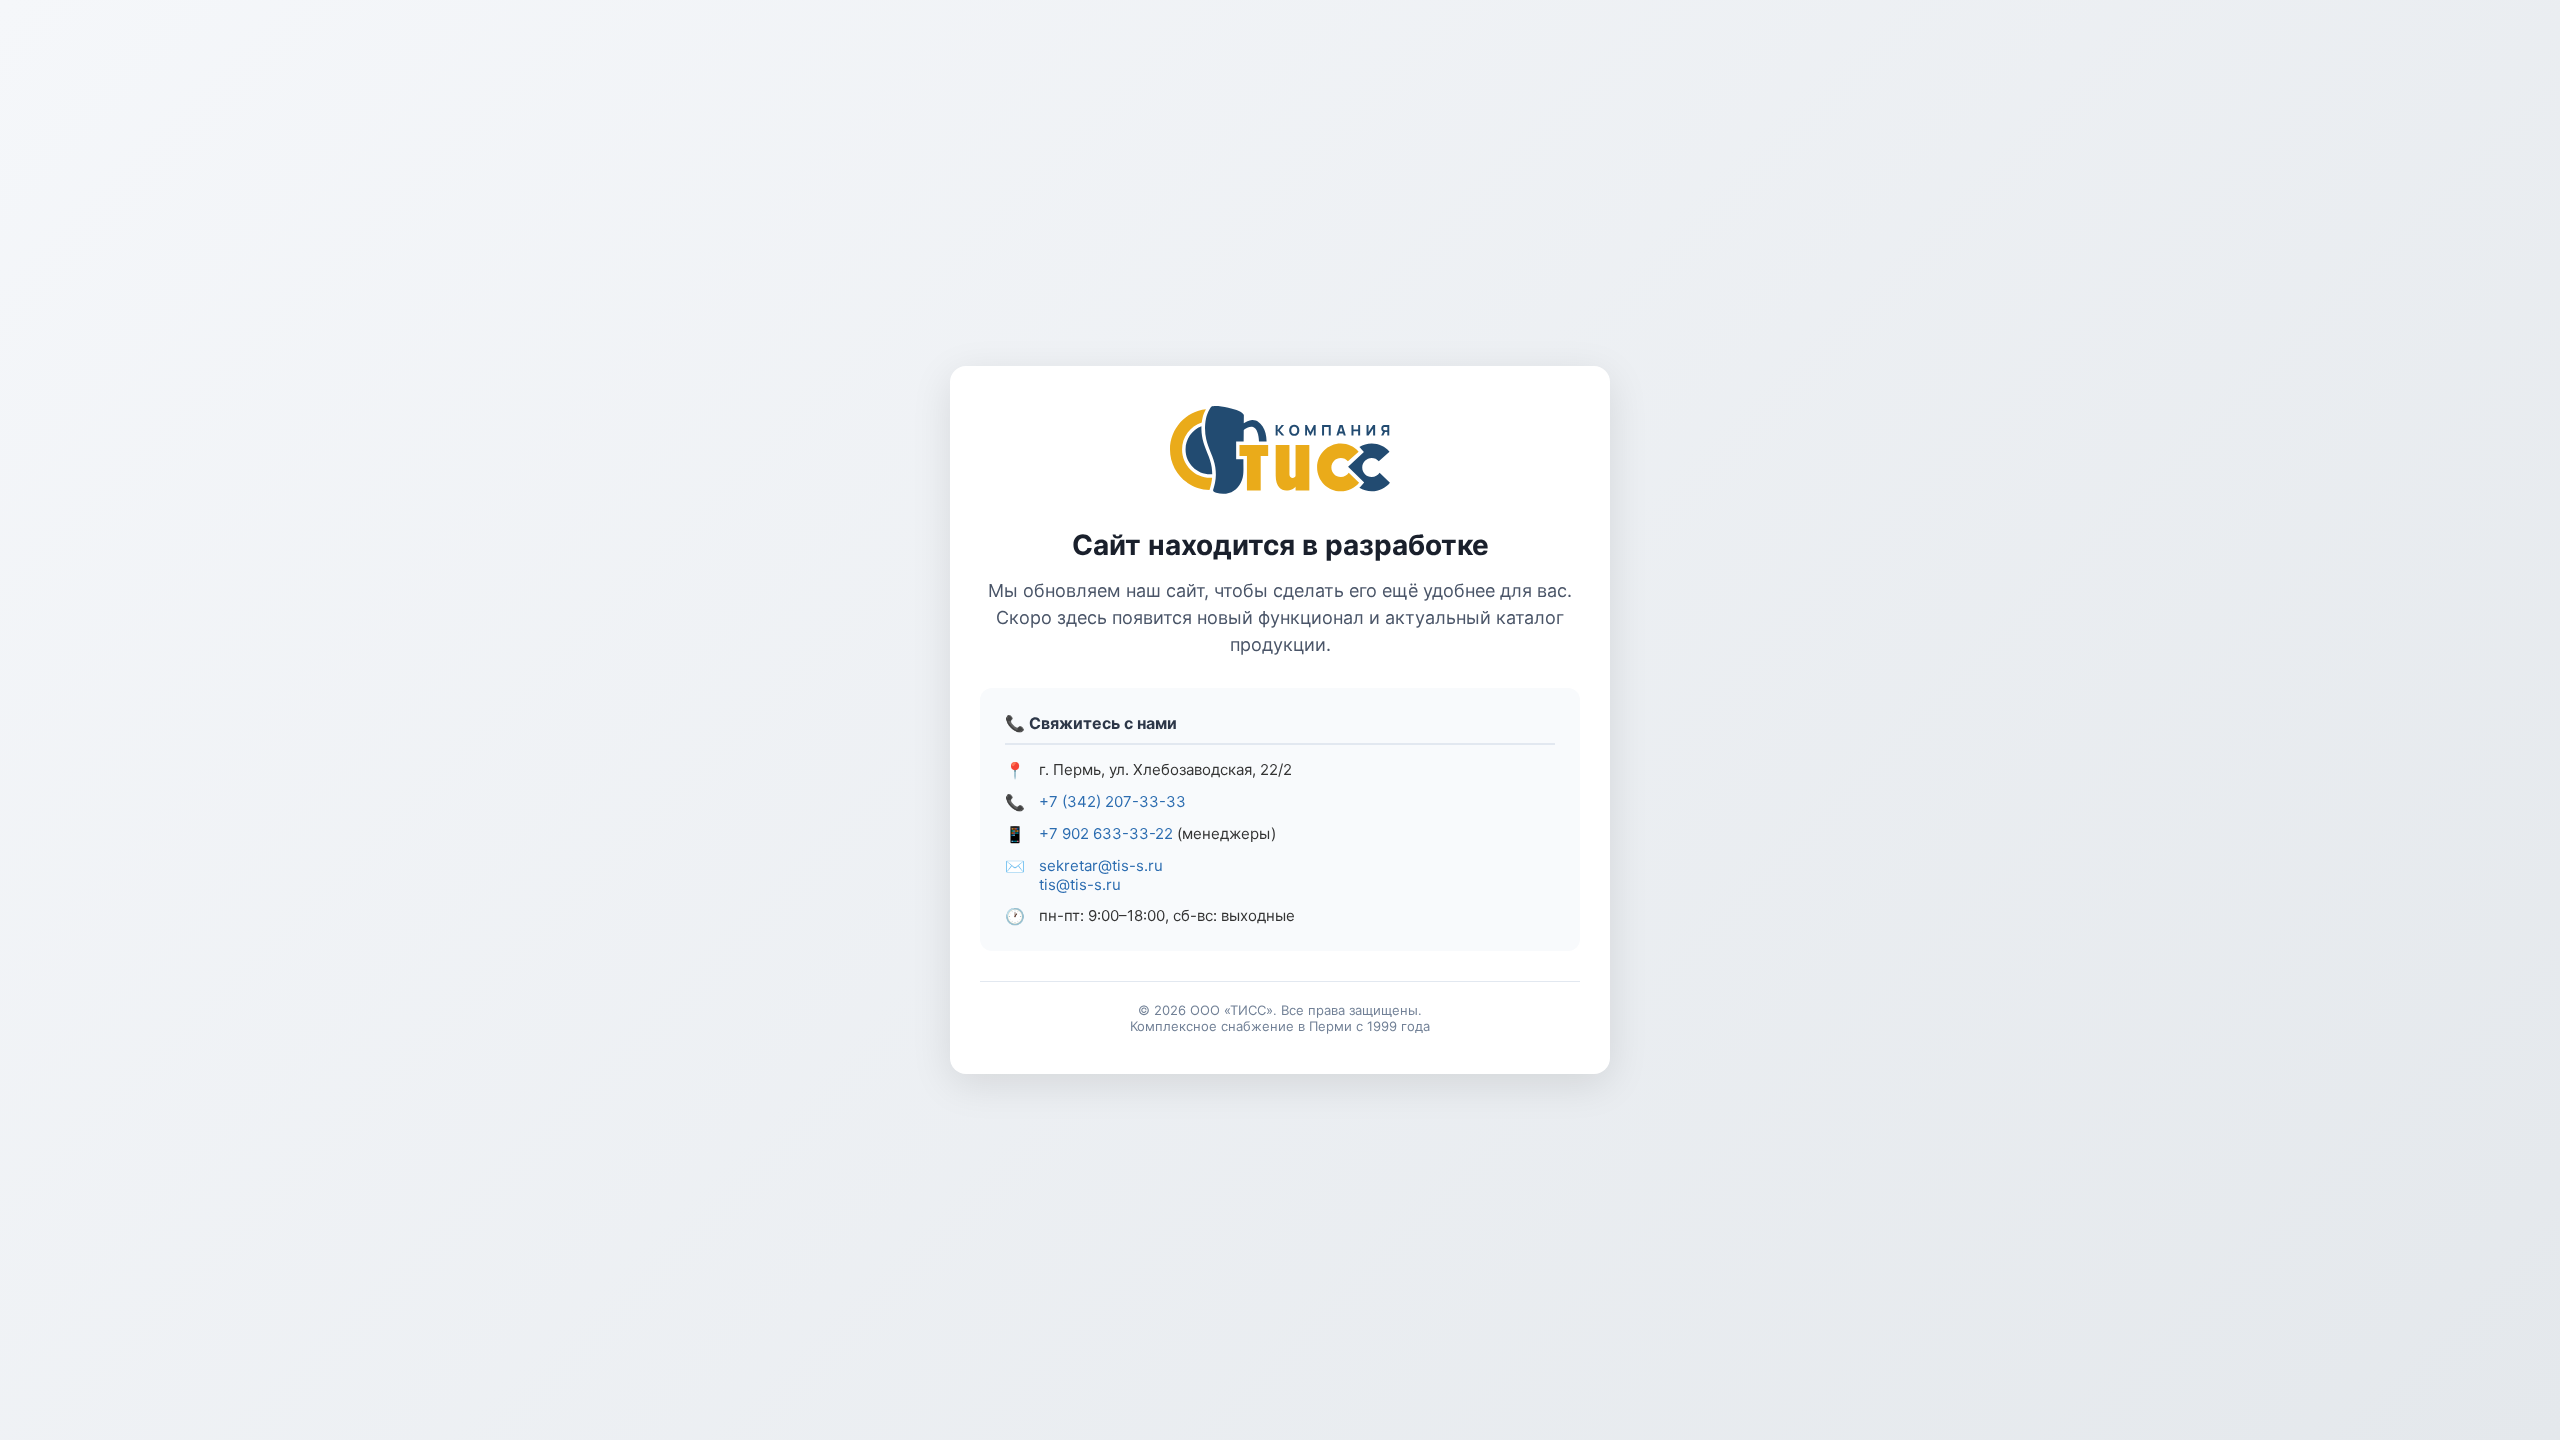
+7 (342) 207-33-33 (1112, 801)
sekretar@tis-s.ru (1101, 865)
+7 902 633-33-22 (1106, 833)
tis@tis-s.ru (1080, 884)
